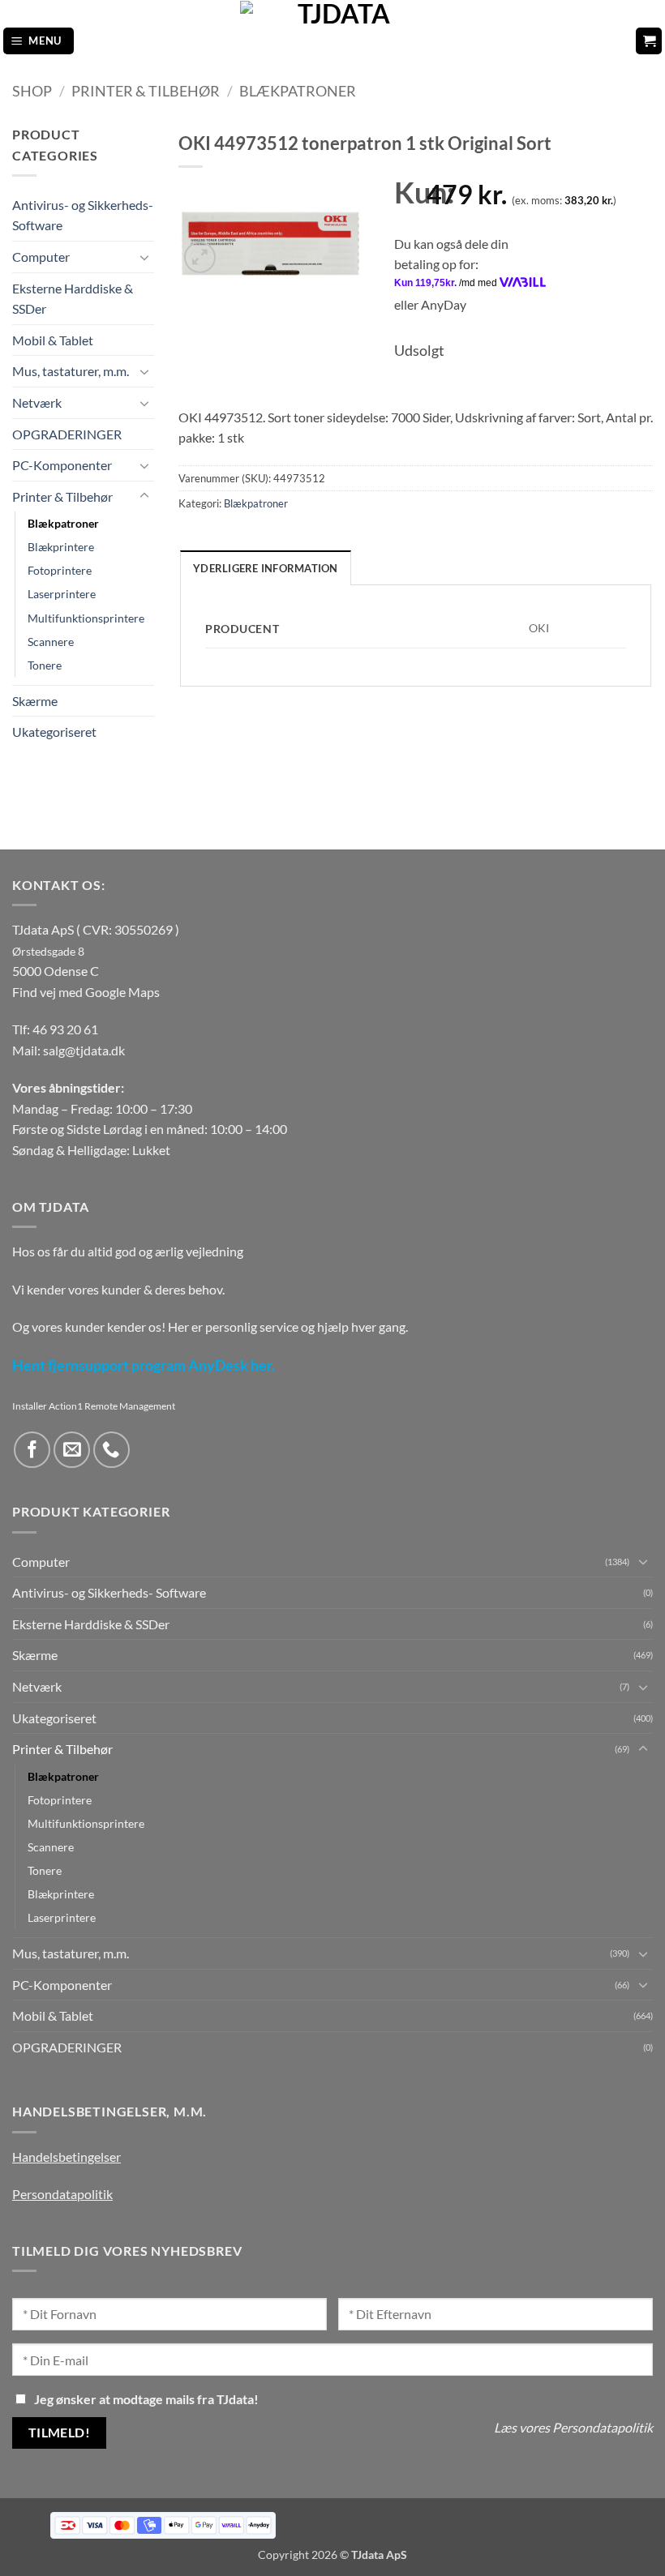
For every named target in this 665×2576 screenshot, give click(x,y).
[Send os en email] (72, 1450)
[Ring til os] (112, 1450)
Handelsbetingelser (66, 2157)
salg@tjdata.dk (84, 1050)
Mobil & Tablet (53, 340)
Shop (32, 91)
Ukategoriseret (54, 732)
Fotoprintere (60, 570)
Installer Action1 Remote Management (94, 1406)
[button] (39, 41)
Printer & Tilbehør (146, 91)
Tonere (45, 665)
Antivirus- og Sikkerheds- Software (83, 215)
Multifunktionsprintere (86, 618)
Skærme (35, 701)
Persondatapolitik (62, 2194)
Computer (41, 257)
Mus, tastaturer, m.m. (71, 371)
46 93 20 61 (65, 1029)
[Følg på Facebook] (32, 1450)
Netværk (37, 402)
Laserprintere (62, 594)
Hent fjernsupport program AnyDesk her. (144, 1365)
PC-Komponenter (62, 465)
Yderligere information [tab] (266, 568)
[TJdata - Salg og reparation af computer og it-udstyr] (337, 41)
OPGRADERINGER (67, 434)
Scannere (51, 642)
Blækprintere (61, 547)
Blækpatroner (298, 91)
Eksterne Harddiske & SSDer (73, 299)
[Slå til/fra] (144, 257)
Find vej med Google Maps (86, 992)
